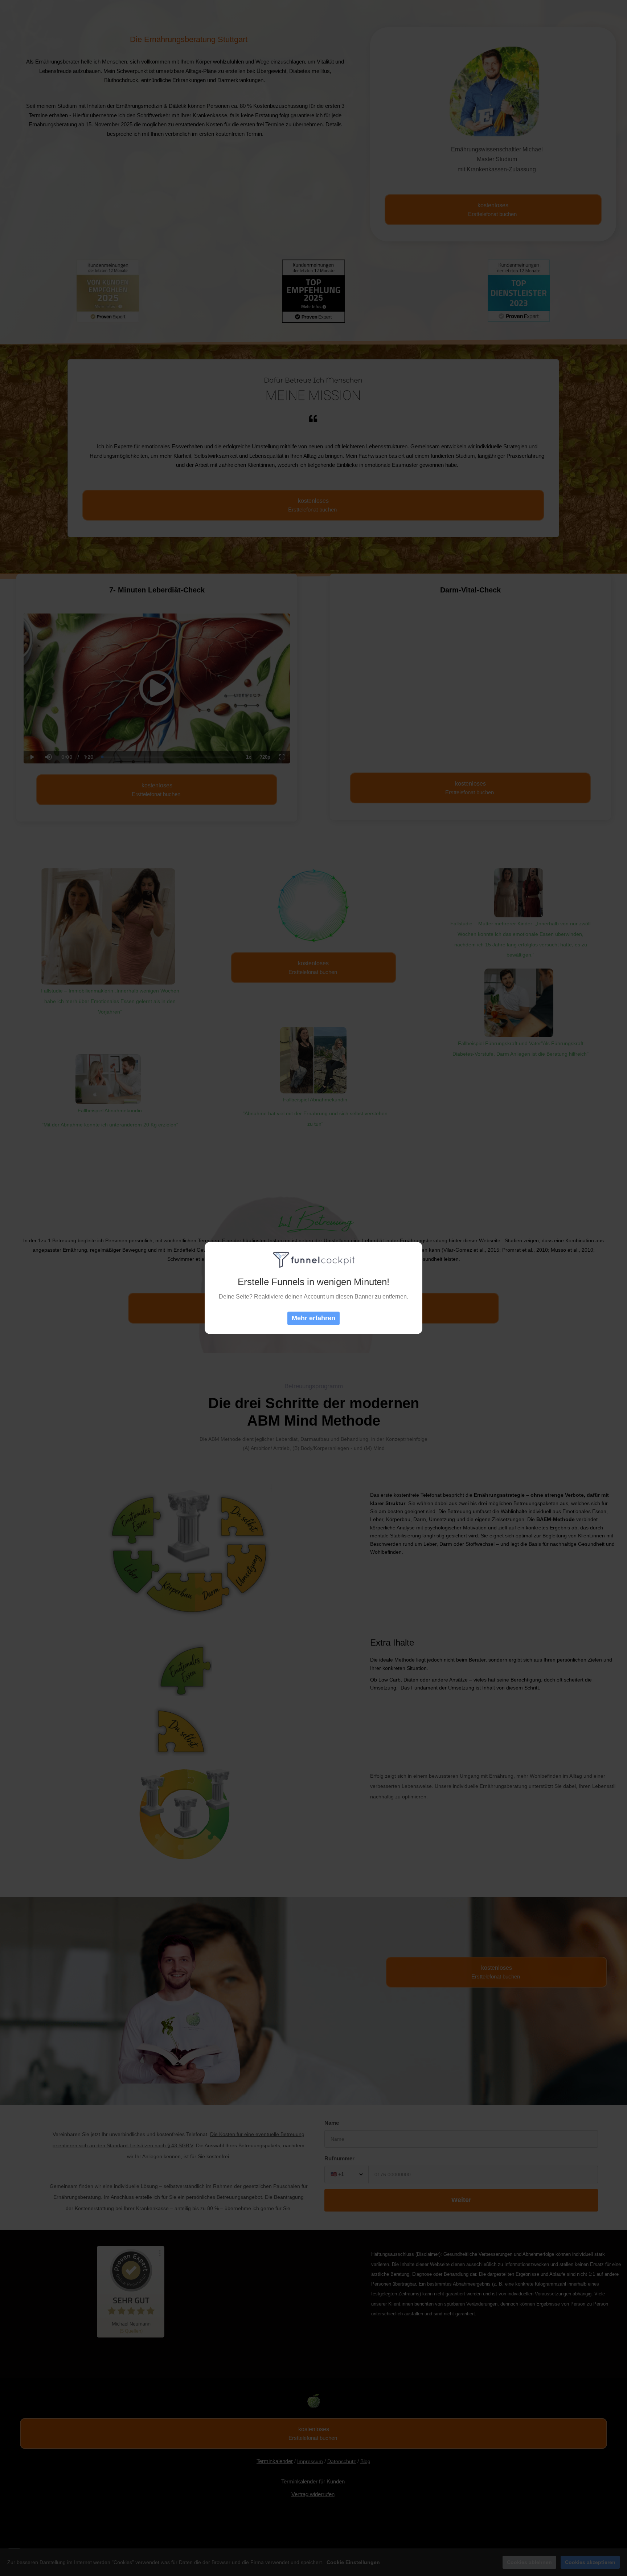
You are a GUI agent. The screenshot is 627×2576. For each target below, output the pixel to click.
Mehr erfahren (313, 1318)
